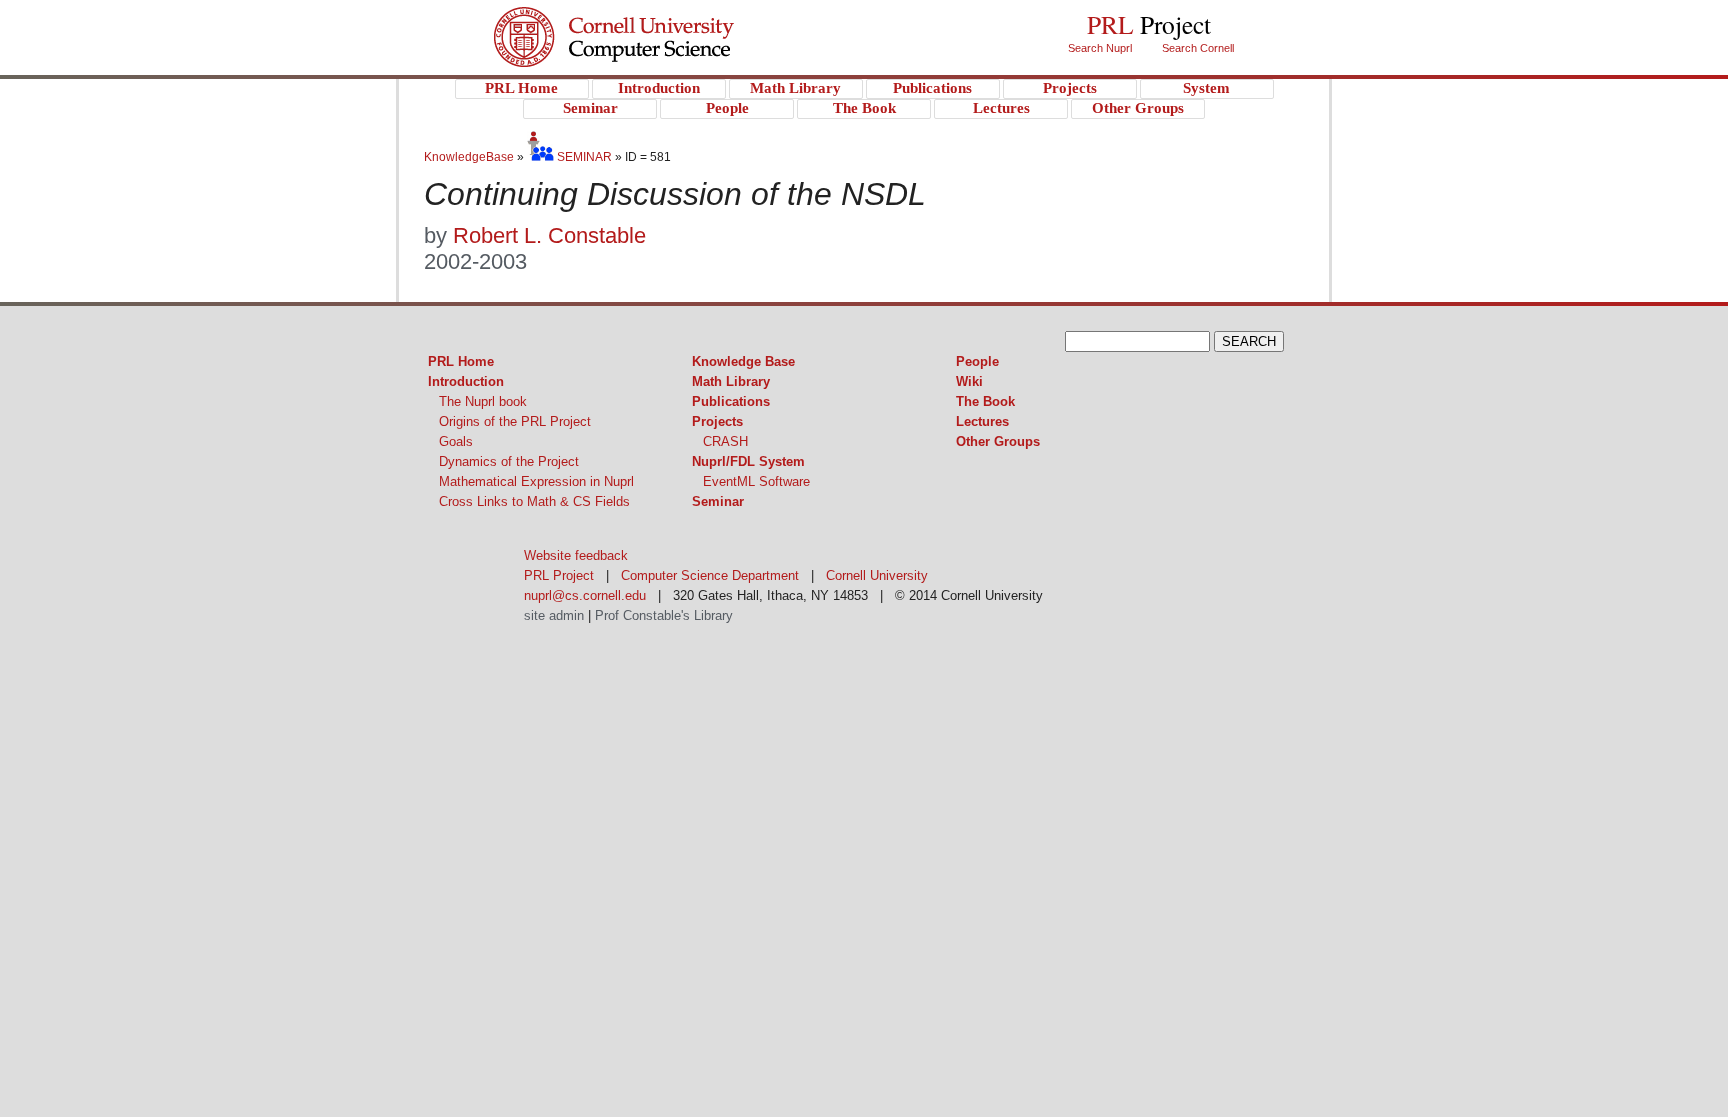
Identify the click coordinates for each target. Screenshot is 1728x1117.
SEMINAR (583, 157)
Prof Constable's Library (664, 615)
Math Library (731, 381)
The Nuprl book (483, 401)
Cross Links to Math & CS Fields (534, 501)
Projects (717, 421)
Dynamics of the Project (509, 461)
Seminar (718, 501)
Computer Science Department (710, 575)
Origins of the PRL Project (515, 421)
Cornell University (654, 19)
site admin (554, 615)
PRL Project (654, 56)
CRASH (725, 441)
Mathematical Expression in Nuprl (536, 481)
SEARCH (1249, 341)
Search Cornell (1198, 48)
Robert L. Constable (549, 235)
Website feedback (576, 555)
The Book (985, 401)
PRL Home (461, 361)
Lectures (982, 421)
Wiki (969, 381)
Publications (731, 401)
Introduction (466, 381)
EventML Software (756, 481)
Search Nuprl (1100, 48)
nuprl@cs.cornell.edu (585, 595)
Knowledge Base (743, 361)
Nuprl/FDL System (748, 461)
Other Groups (998, 441)
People (977, 361)
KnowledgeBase (470, 157)
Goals (456, 441)
